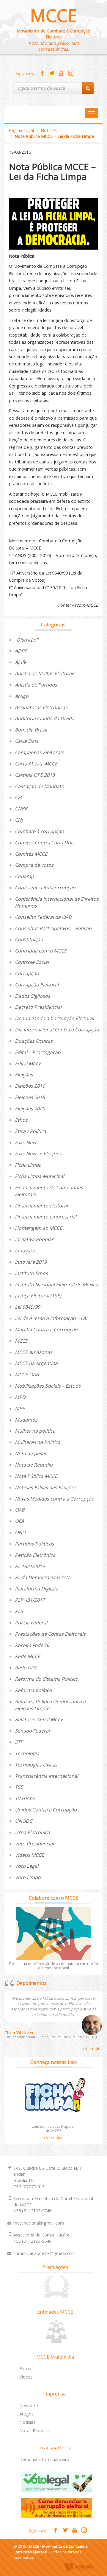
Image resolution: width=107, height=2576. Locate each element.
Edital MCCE (28, 1064)
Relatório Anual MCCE (39, 1719)
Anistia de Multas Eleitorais (45, 673)
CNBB (21, 809)
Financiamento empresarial (46, 1217)
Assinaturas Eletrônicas (41, 707)
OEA (19, 1521)
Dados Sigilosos (33, 996)
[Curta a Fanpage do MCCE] (42, 74)
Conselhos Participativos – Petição (53, 928)
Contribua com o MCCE (41, 951)
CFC (19, 797)
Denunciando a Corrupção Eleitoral (54, 1018)
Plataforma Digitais (36, 1589)
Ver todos (93, 2049)
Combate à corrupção (39, 831)
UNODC (23, 1821)
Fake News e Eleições (38, 1154)
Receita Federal (32, 1645)
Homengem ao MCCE (38, 1228)
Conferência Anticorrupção (45, 888)
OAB (20, 1510)
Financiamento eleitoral (41, 1206)
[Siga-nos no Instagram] (71, 74)
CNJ (19, 820)
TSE (19, 1787)
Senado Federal (32, 1731)
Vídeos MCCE (29, 1855)
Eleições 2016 (30, 1086)
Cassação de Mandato (40, 786)
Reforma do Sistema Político (47, 1679)
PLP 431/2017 (30, 1600)
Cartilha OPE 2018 (35, 775)
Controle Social (32, 962)
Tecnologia (27, 1753)
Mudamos (26, 1420)
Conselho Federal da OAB (43, 917)
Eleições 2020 (30, 1109)
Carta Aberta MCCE (36, 764)
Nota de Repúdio (34, 1465)
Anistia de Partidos (36, 685)
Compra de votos (34, 865)
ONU (20, 1532)
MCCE (54, 15)
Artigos (26, 2414)
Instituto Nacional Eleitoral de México (56, 1285)
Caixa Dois (26, 741)
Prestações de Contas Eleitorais (50, 1634)
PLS (19, 1611)
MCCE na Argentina (36, 1363)
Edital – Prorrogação (38, 1052)
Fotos (25, 2369)
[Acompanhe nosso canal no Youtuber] (61, 74)
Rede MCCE (27, 1656)
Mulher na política (35, 1431)
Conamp (24, 876)
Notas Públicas (34, 2431)
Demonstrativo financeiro (44, 2459)
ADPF (21, 651)
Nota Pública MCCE (36, 1476)
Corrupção (27, 973)
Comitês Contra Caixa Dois (45, 843)
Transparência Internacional (47, 1776)
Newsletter (30, 2405)
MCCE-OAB (27, 1375)
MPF (20, 1408)
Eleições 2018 (30, 1097)
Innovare (25, 1251)
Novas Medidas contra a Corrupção (55, 1499)
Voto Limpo (28, 1877)
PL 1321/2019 (30, 1566)
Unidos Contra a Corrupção (46, 1810)
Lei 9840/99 (27, 1307)
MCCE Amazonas (34, 1352)
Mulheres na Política (38, 1442)
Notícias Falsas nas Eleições (46, 1487)
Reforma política (33, 1690)
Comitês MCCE (31, 854)
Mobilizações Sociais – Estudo (48, 1386)
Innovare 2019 (31, 1262)
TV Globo (25, 1798)
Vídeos (26, 2377)
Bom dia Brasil (31, 730)
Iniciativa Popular (34, 1239)
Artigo (22, 696)
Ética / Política (30, 1131)
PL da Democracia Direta (43, 1577)
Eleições (24, 1075)
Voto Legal (27, 1866)
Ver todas (54, 2138)
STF (19, 1742)
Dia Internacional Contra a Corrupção (57, 1030)
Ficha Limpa (28, 1165)
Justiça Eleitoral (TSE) (38, 1296)
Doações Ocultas (34, 1041)
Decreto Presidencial (38, 1007)
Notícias (49, 130)
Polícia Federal (31, 1623)
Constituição (29, 939)
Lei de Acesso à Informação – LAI (51, 1318)
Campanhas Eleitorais (39, 752)
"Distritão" (26, 640)
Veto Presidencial (34, 1844)
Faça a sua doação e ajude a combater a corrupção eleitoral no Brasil (53, 1966)
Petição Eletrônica (35, 1555)
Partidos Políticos (34, 1544)
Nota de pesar (31, 1453)
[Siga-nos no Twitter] (52, 74)
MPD (20, 1397)
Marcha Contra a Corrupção (46, 1330)
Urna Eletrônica (32, 1832)
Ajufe (21, 662)
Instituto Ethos (31, 1273)
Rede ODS (26, 1668)
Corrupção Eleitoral (37, 985)
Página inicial (21, 130)
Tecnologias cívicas (36, 1765)
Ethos (21, 1120)
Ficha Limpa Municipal (40, 1176)
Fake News (27, 1143)
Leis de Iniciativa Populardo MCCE (53, 2128)
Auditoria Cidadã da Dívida (45, 718)
